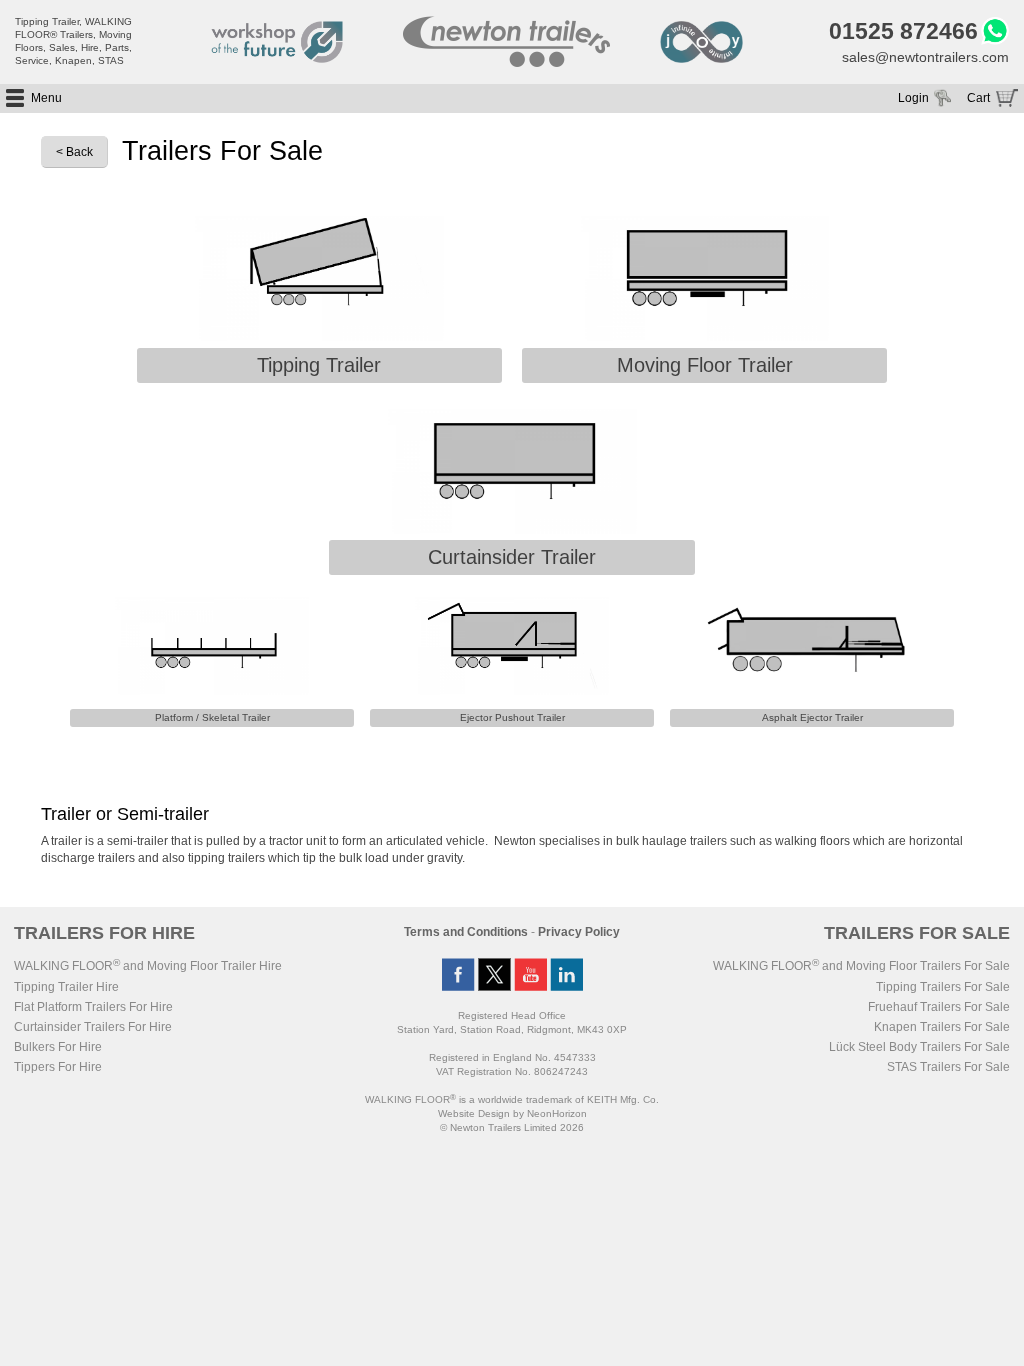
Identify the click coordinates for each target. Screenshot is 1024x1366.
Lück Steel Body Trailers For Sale (919, 1047)
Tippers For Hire (58, 1067)
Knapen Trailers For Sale (942, 1027)
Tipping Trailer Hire (66, 987)
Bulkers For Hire (58, 1047)
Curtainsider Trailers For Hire (93, 1027)
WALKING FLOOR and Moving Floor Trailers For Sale (861, 966)
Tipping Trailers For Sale (943, 987)
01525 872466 (903, 31)
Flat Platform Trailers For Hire (93, 1007)
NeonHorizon (557, 1113)
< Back (74, 152)
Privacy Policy (579, 932)
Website (474, 1113)
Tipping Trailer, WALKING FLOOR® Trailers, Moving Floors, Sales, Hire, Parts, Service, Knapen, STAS (73, 41)
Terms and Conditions (466, 932)
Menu (46, 98)
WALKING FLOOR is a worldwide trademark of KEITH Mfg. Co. (512, 1099)
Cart (978, 98)
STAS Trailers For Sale (948, 1067)
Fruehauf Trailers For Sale (939, 1007)
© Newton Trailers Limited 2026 (512, 1127)
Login (913, 98)
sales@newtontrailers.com (925, 57)
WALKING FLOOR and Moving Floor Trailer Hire (148, 966)
